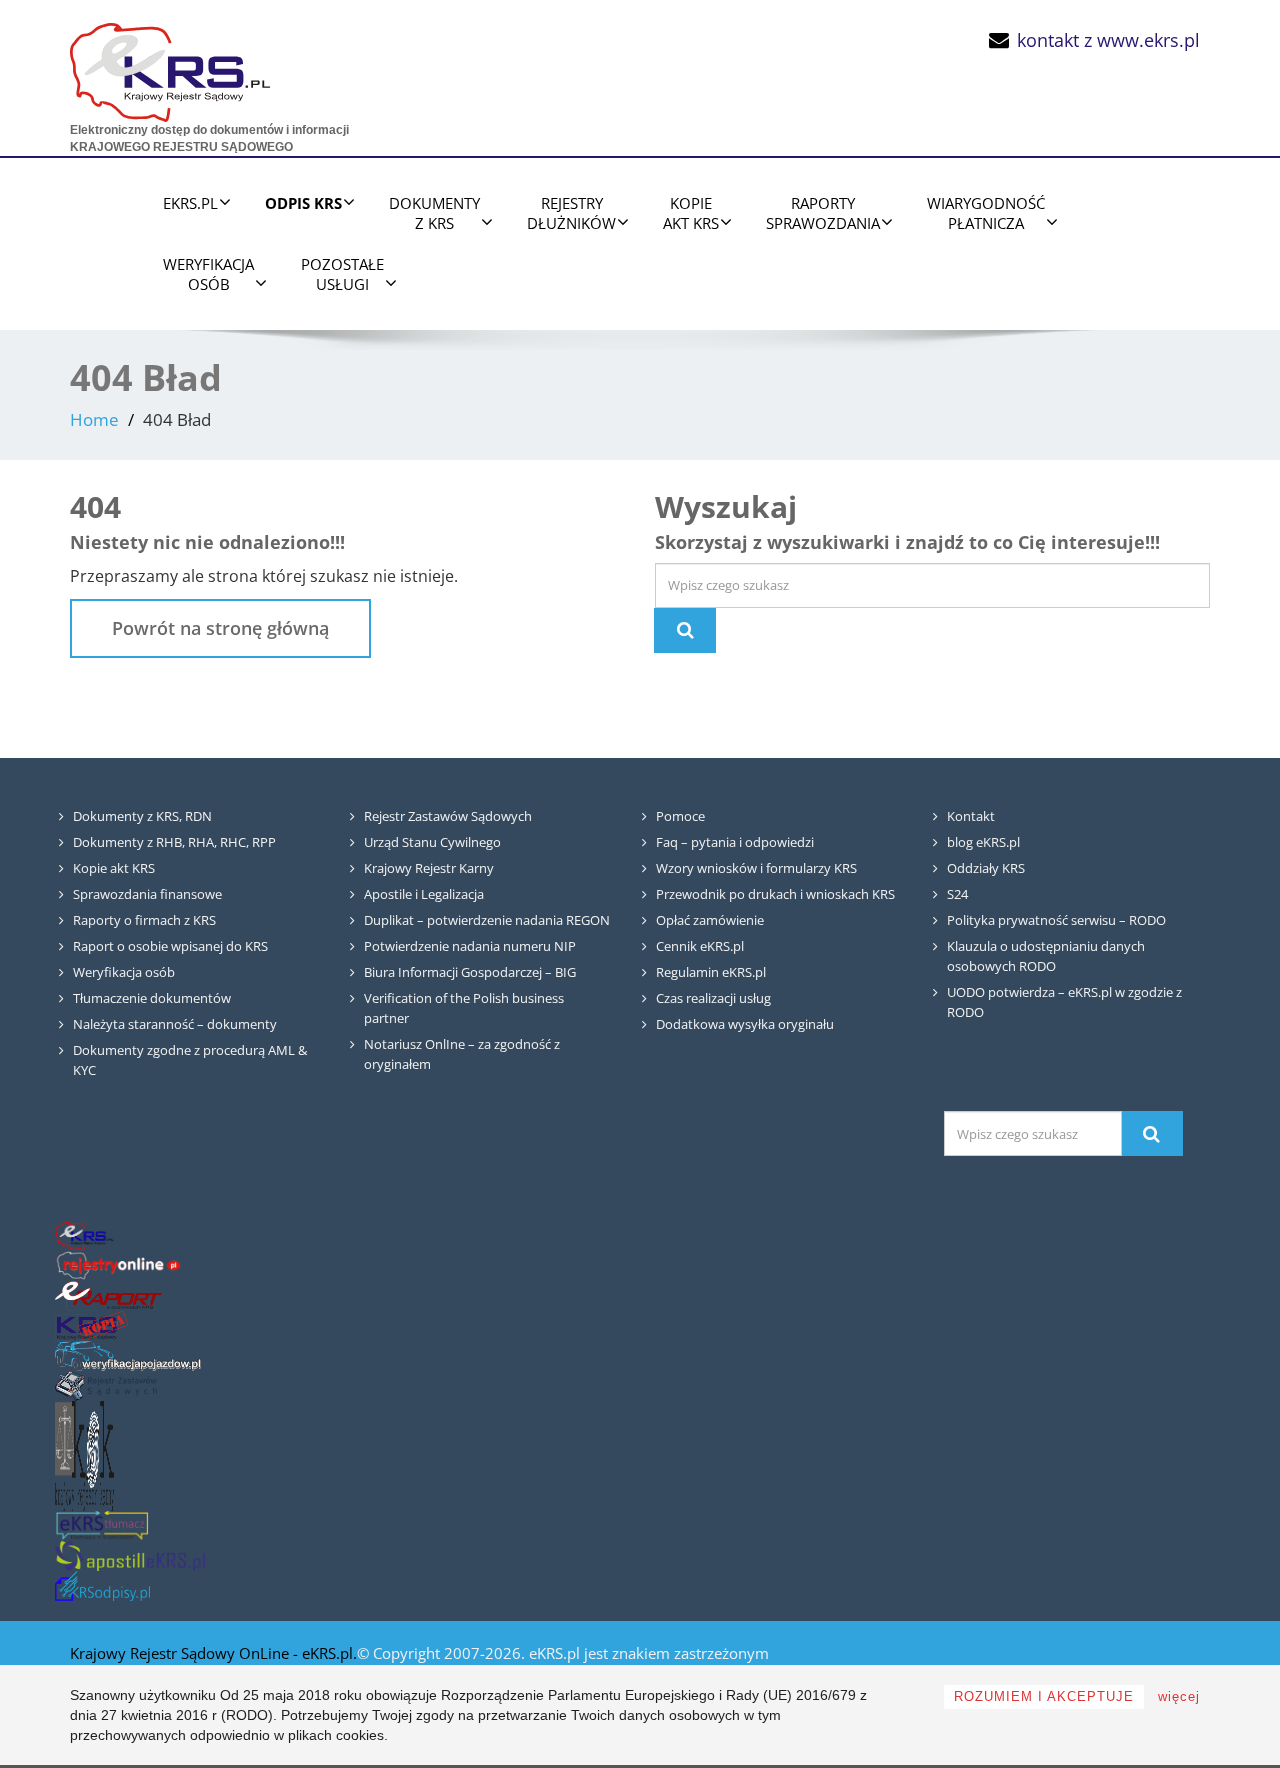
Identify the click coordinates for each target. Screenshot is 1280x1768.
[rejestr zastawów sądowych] (106, 1385)
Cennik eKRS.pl (700, 946)
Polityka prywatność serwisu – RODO (1056, 920)
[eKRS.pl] (170, 67)
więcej (1179, 1696)
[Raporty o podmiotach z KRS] (108, 1295)
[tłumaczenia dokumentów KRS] (102, 1525)
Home (94, 419)
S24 (957, 894)
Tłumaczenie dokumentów (152, 998)
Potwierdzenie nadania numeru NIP (470, 946)
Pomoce (680, 816)
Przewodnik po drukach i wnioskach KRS (775, 894)
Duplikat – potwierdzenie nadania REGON (487, 920)
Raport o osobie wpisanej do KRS (170, 946)
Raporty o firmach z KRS (144, 920)
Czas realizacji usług (713, 998)
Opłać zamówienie (710, 920)
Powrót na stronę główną (220, 628)
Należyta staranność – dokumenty (175, 1024)
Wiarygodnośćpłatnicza (986, 213)
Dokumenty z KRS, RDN (142, 816)
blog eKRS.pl (983, 842)
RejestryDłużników (571, 213)
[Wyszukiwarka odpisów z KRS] (102, 1585)
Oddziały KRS (986, 868)
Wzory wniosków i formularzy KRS (756, 868)
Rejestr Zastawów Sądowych (448, 816)
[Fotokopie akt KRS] (91, 1325)
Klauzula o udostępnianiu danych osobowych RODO (1046, 956)
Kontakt (971, 816)
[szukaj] (1152, 1133)
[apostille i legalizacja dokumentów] (130, 1555)
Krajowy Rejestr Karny (429, 868)
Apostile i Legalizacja (424, 894)
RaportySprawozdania (823, 213)
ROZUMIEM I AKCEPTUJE (1044, 1696)
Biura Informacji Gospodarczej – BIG (470, 972)
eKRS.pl (190, 203)
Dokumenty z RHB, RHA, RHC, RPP (174, 842)
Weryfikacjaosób (208, 274)
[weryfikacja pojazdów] (128, 1355)
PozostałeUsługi (342, 274)
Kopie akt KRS (114, 868)
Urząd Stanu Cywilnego (432, 842)
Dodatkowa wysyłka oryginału (745, 1024)
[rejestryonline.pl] (118, 1265)
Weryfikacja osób (124, 972)
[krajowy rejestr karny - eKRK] (84, 1455)
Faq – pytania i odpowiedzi (735, 842)
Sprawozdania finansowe (147, 894)
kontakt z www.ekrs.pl (1108, 40)
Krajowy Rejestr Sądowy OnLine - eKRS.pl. (213, 1653)
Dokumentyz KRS (434, 213)
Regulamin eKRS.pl (711, 972)
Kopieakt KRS (691, 213)
